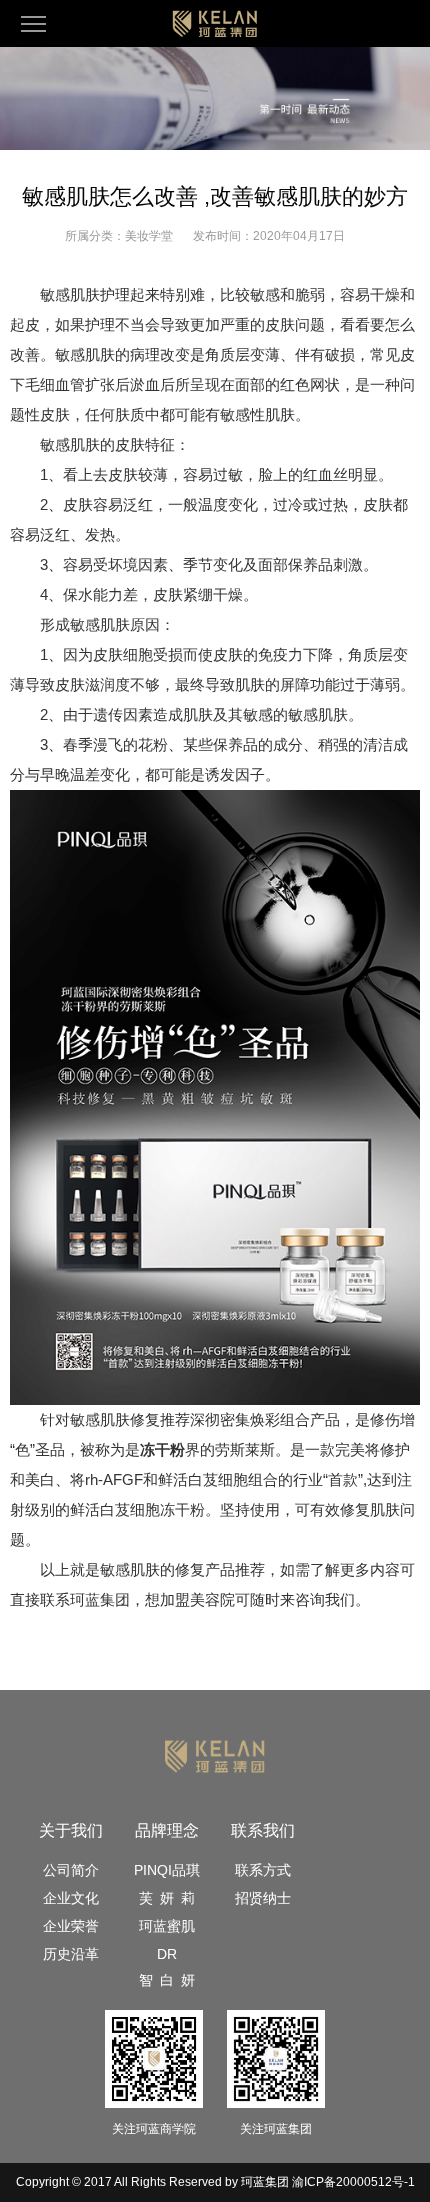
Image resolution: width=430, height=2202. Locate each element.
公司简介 (71, 1870)
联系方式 (263, 1870)
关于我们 (71, 1830)
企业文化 (71, 1898)
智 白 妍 (167, 1980)
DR (167, 1954)
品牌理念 (167, 1830)
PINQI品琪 (167, 1870)
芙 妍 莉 (167, 1898)
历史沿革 (71, 1954)
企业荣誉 (71, 1926)
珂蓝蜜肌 (167, 1926)
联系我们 (263, 1830)
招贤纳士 (263, 1898)
